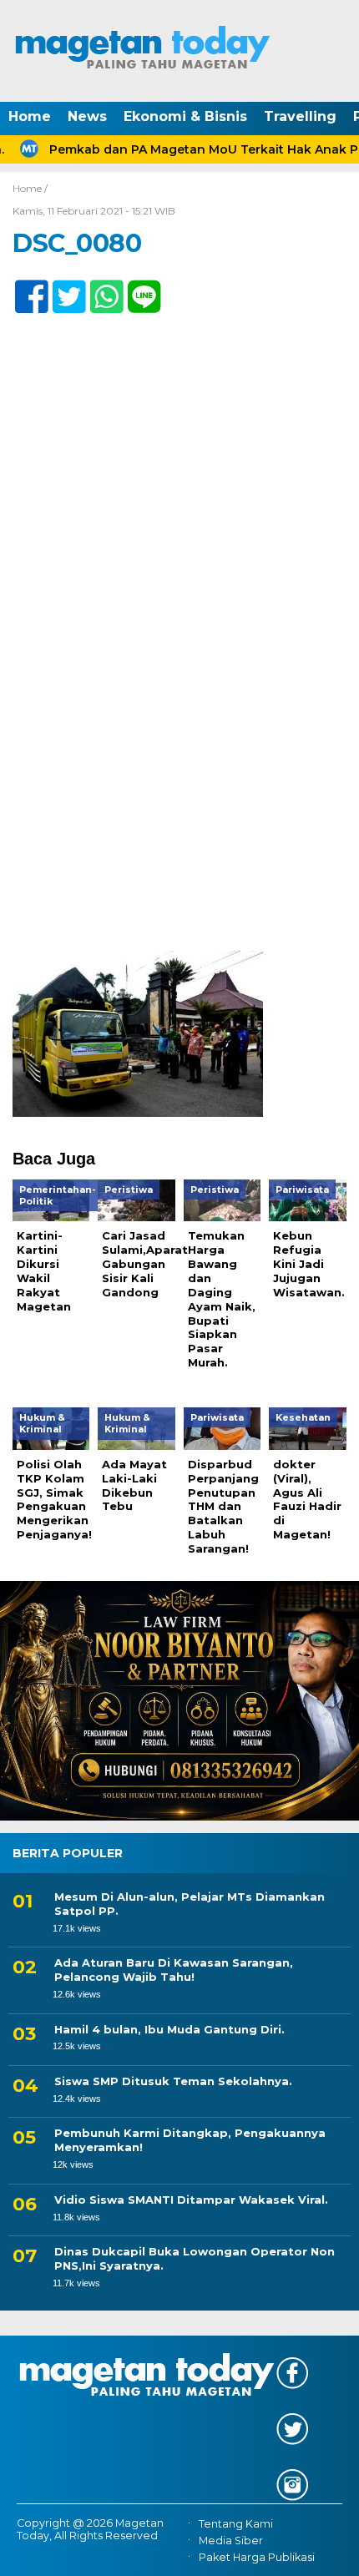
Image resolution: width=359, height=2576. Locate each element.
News (87, 116)
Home (30, 116)
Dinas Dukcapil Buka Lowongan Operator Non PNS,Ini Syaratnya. (195, 2258)
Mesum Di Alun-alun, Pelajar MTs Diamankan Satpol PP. (190, 1904)
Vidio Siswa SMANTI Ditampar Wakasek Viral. (191, 2200)
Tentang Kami (236, 2524)
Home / (30, 188)
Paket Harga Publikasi (257, 2557)
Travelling (300, 116)
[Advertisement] (179, 765)
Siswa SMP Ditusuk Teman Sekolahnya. (173, 2081)
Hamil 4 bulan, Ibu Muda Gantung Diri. (169, 2029)
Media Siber (231, 2541)
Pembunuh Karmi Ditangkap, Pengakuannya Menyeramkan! (190, 2140)
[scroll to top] (330, 2552)
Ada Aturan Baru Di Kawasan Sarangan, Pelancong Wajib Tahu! (174, 1970)
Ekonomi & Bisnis (185, 116)
